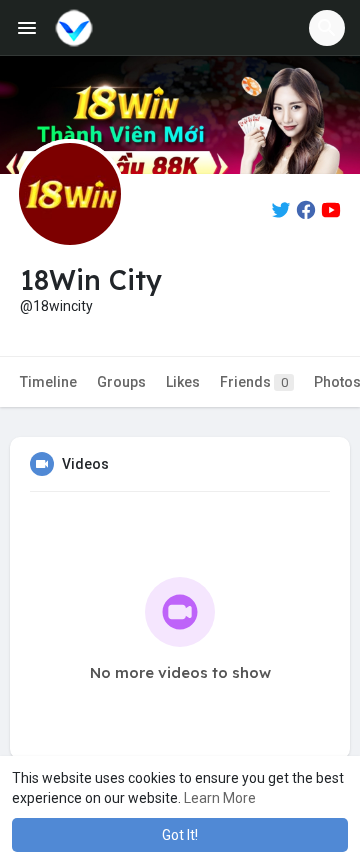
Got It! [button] (180, 835)
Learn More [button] (220, 798)
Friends (254, 382)
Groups (121, 382)
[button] (327, 28)
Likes (183, 382)
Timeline (48, 382)
